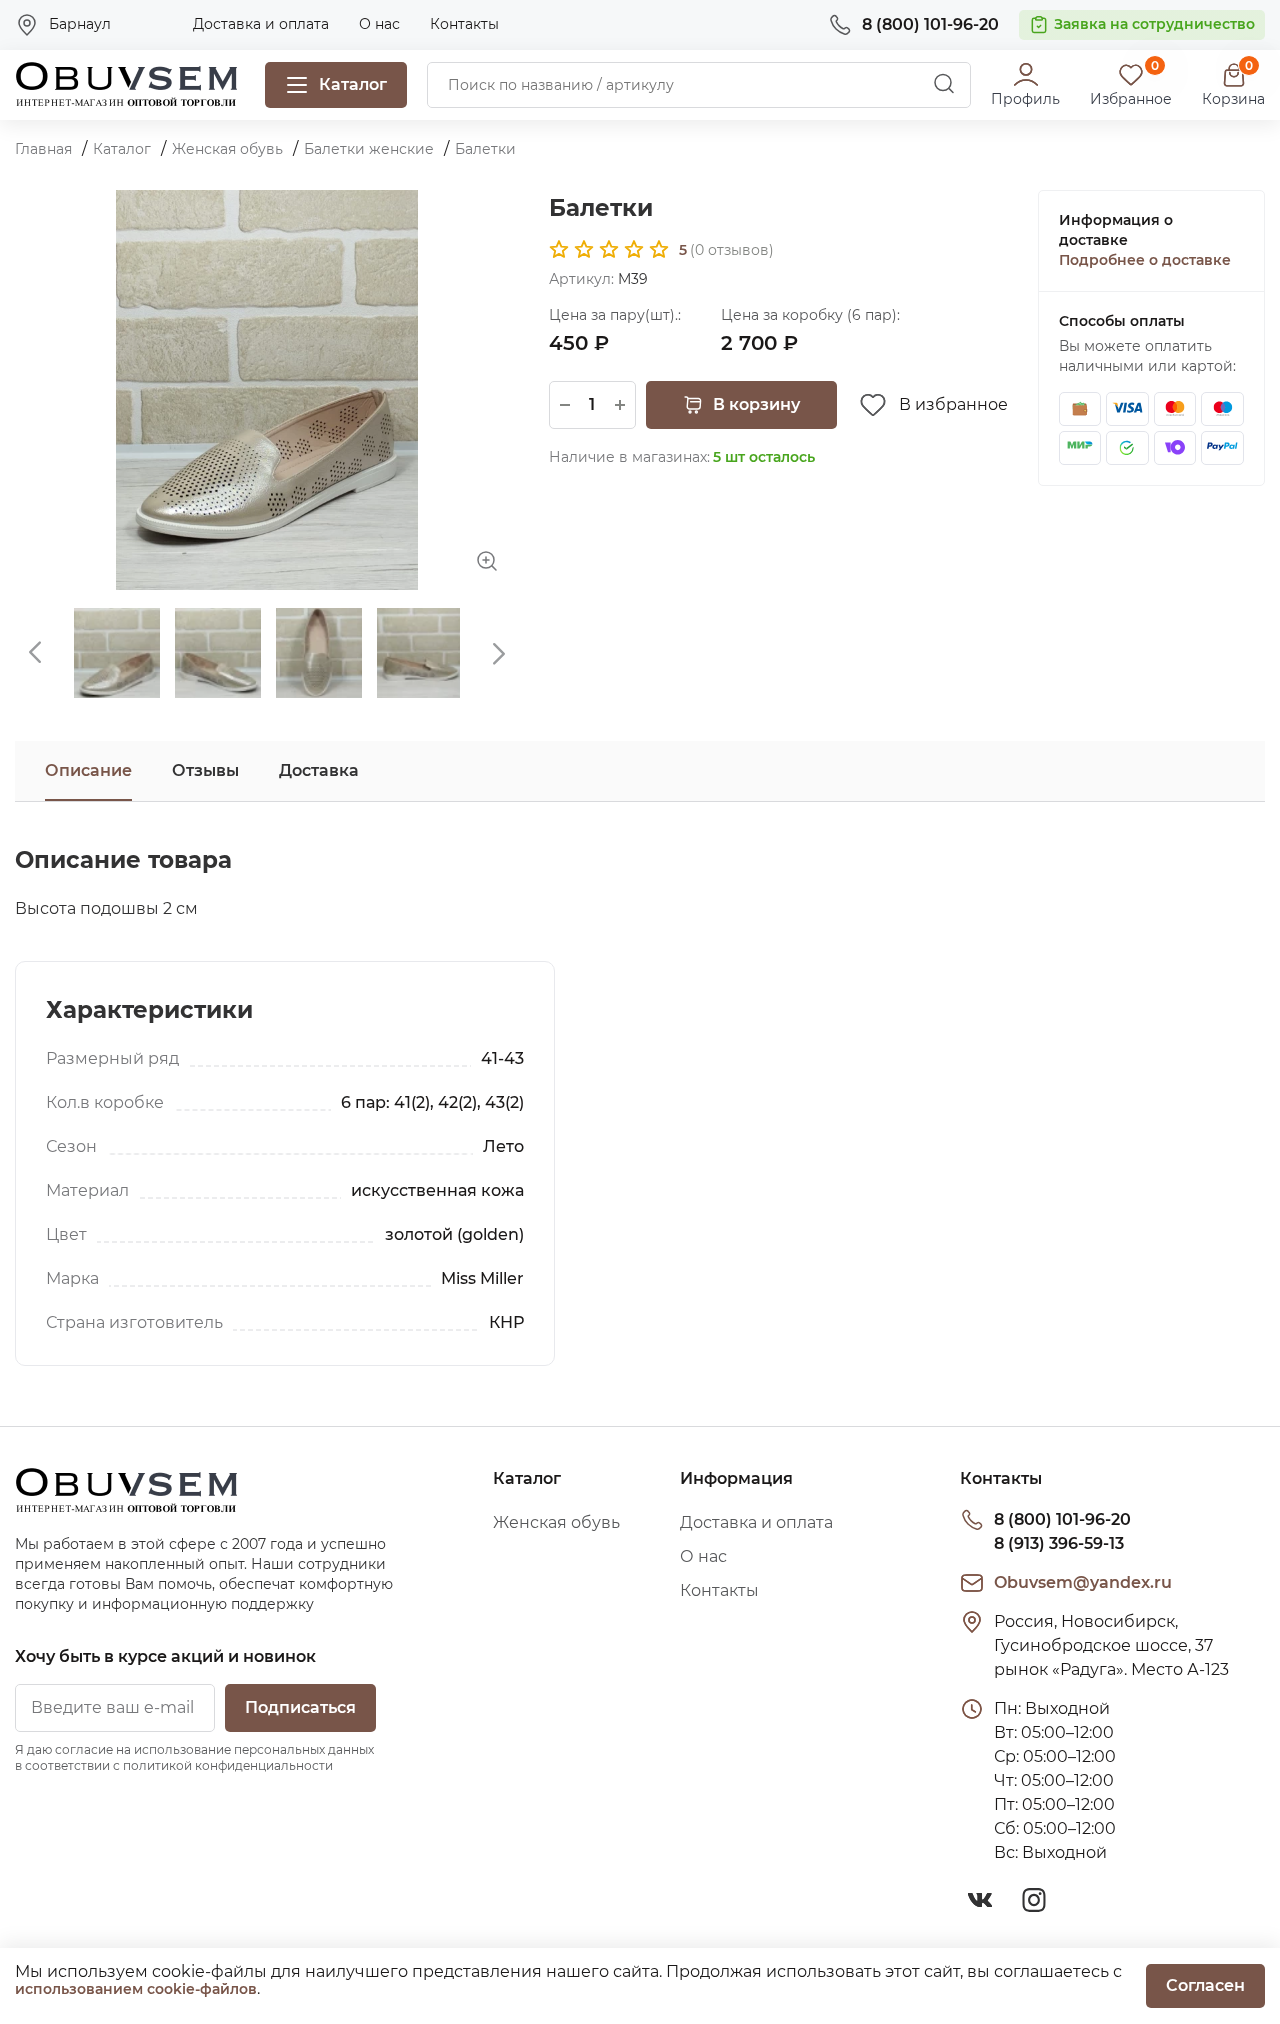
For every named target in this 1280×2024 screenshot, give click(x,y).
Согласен (1205, 1985)
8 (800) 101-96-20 (1062, 1519)
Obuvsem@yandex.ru (1083, 1582)
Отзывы (205, 770)
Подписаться (300, 1707)
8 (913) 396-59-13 (1059, 1543)
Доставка (319, 770)
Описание (88, 770)
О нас (379, 24)
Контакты (464, 24)
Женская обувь (556, 1522)
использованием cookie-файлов (136, 1989)
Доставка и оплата (261, 24)
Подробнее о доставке (1145, 260)
